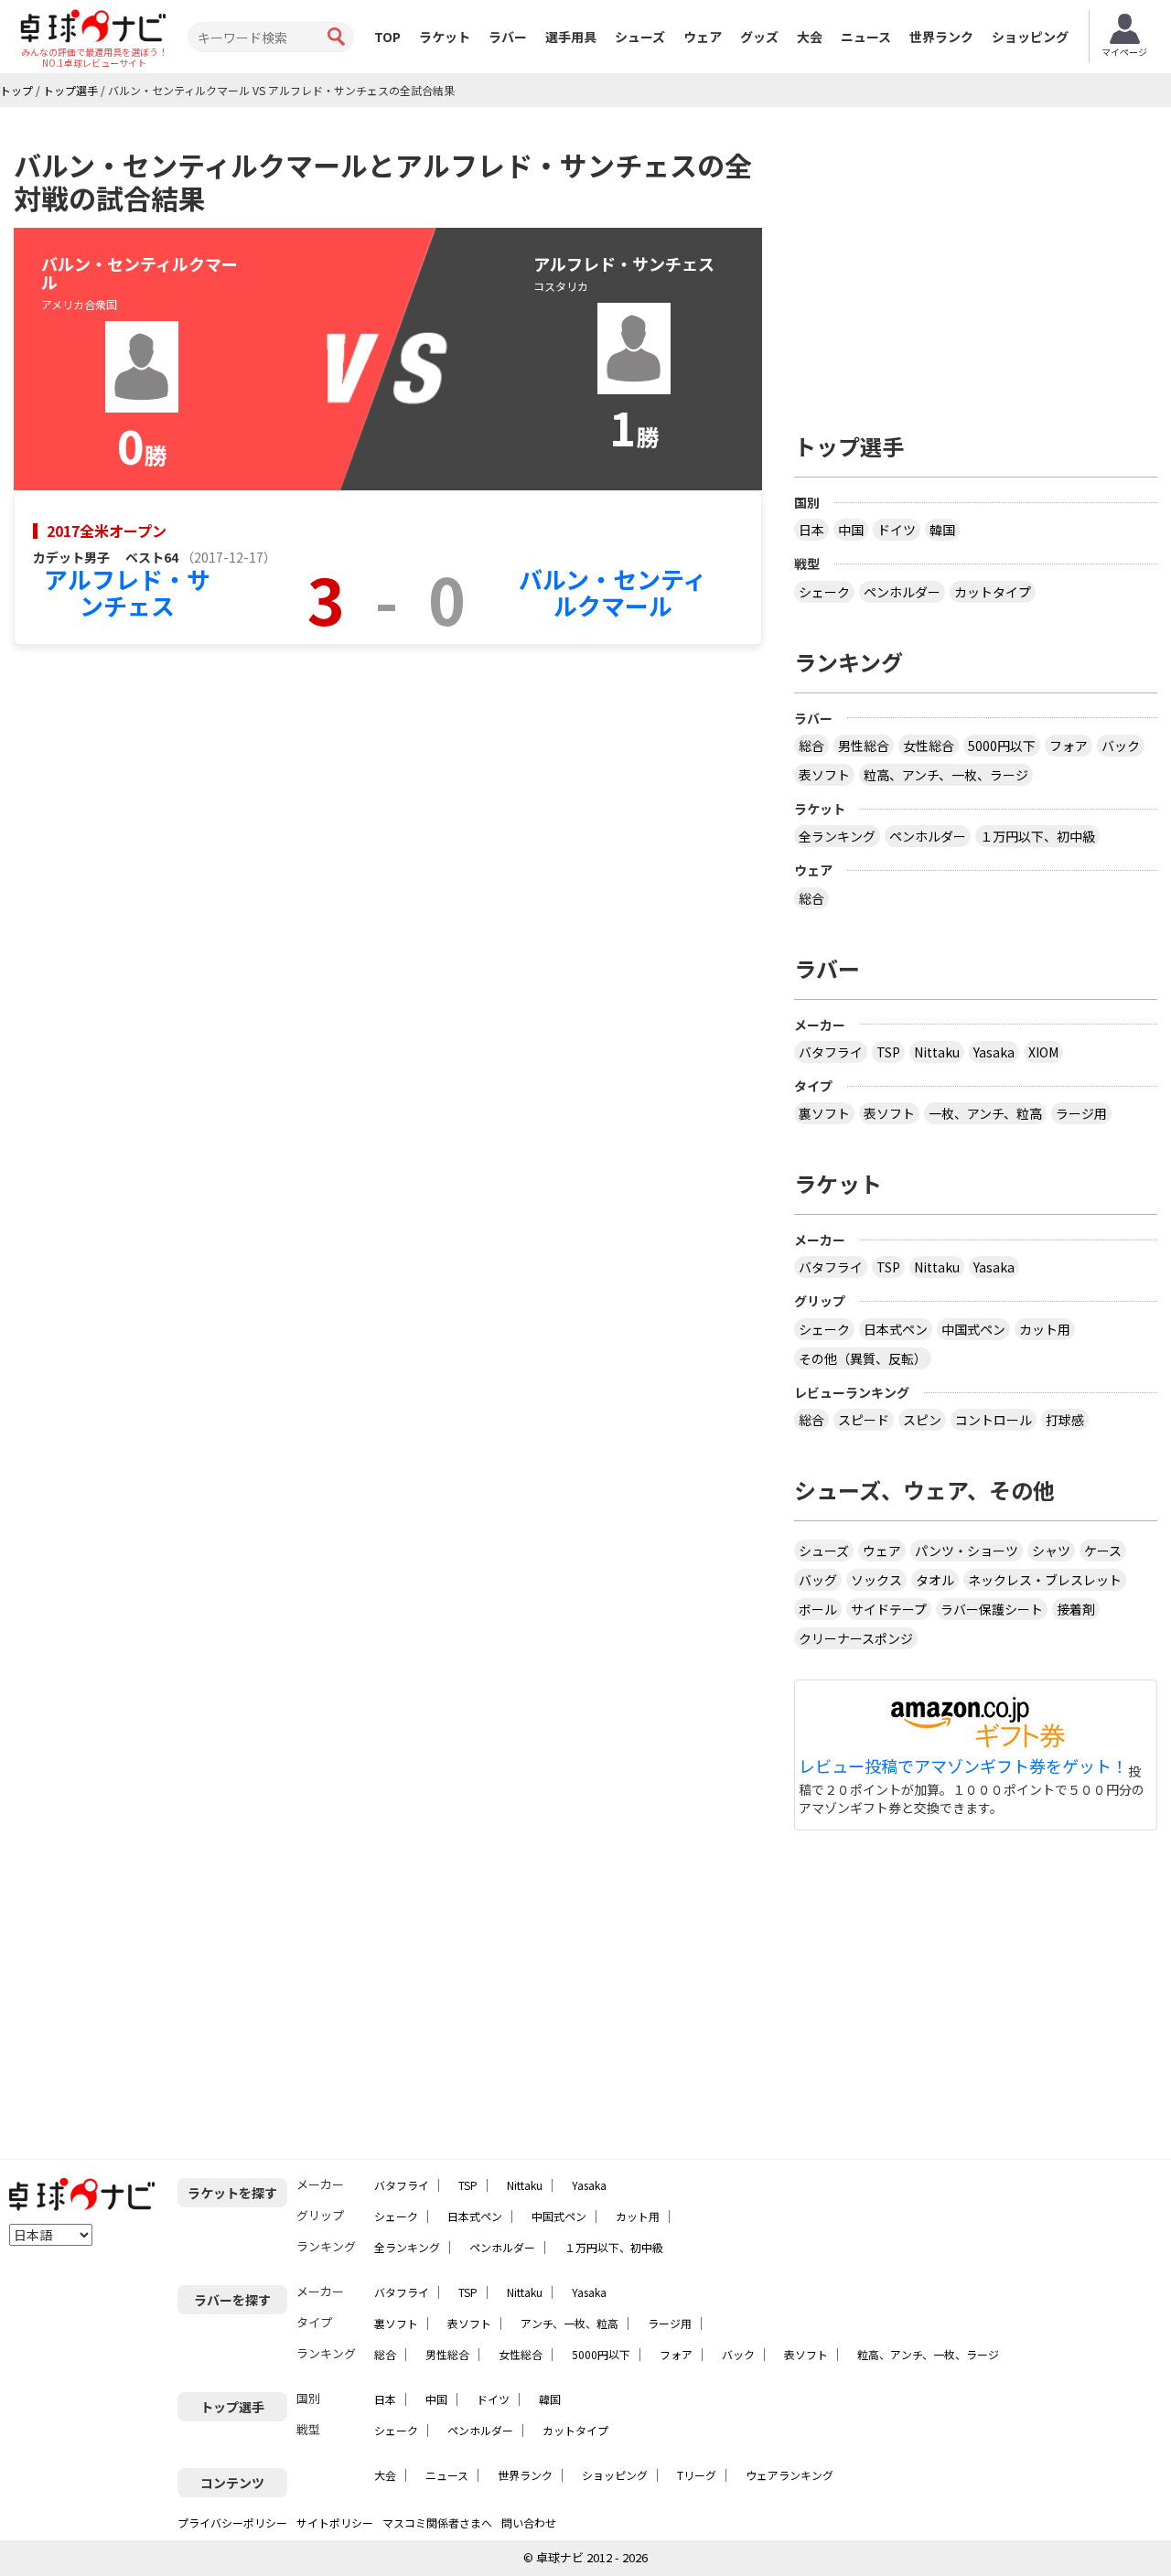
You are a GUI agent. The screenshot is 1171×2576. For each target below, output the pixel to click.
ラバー (508, 37)
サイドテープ (889, 1609)
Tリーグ (697, 2475)
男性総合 (864, 746)
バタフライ (831, 1052)
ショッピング (1030, 37)
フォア (1069, 746)
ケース (1103, 1551)
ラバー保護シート (992, 1609)
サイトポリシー (335, 2522)
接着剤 (1076, 1609)
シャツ (1051, 1551)
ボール (818, 1609)
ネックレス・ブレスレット (1045, 1580)
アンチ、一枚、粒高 (569, 2323)
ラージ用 (1081, 1113)
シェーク (824, 592)
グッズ (759, 37)
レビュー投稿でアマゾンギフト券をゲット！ (963, 1766)
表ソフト (824, 775)
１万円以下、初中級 (1037, 836)
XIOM (1043, 1052)
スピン (922, 1420)
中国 (851, 530)
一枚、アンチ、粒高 (985, 1113)
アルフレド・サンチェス (127, 592)
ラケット (445, 37)
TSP (888, 1052)
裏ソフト (824, 1113)
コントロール (994, 1420)
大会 (810, 37)
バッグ (818, 1580)
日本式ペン (896, 1329)
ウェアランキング (790, 2475)
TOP (387, 37)
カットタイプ (993, 592)
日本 (811, 530)
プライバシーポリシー (232, 2522)
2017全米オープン (107, 531)
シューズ (640, 37)
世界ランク (941, 37)
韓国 (942, 530)
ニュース (866, 37)
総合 (811, 746)
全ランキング (837, 836)
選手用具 (571, 37)
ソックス (876, 1580)
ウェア (703, 37)
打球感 (1065, 1420)
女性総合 (929, 746)
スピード (864, 1420)
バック (1121, 746)
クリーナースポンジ (856, 1638)
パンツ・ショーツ (967, 1551)
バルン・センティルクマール (612, 592)
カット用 (1045, 1329)
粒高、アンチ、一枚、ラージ (946, 775)
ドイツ (897, 530)
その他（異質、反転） (863, 1358)
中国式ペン (973, 1329)
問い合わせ (529, 2522)
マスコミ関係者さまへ (437, 2522)
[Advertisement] (976, 263)
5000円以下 (1002, 746)
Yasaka (994, 1052)
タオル (935, 1580)
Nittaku (937, 1052)
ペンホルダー (902, 592)
